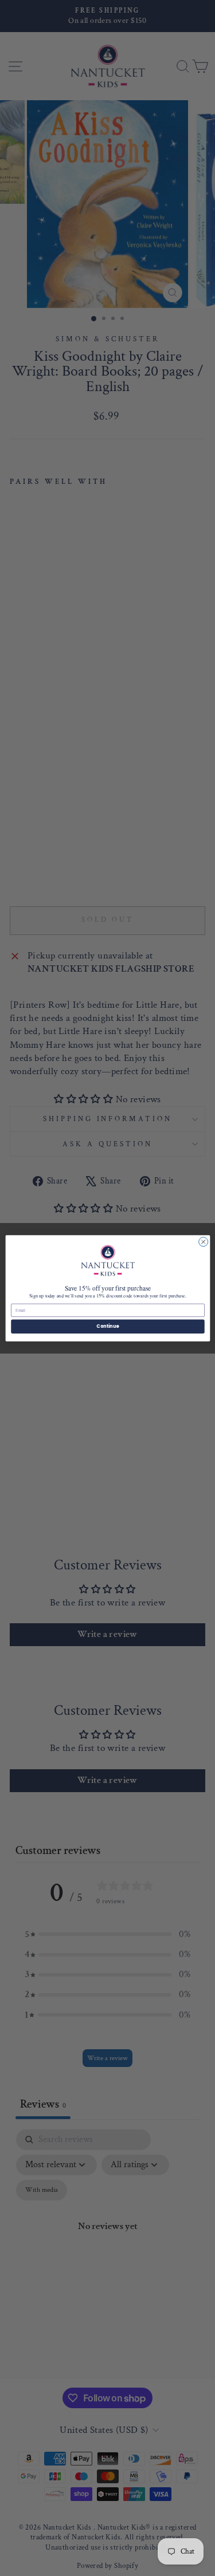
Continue (108, 1326)
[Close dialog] (203, 1241)
